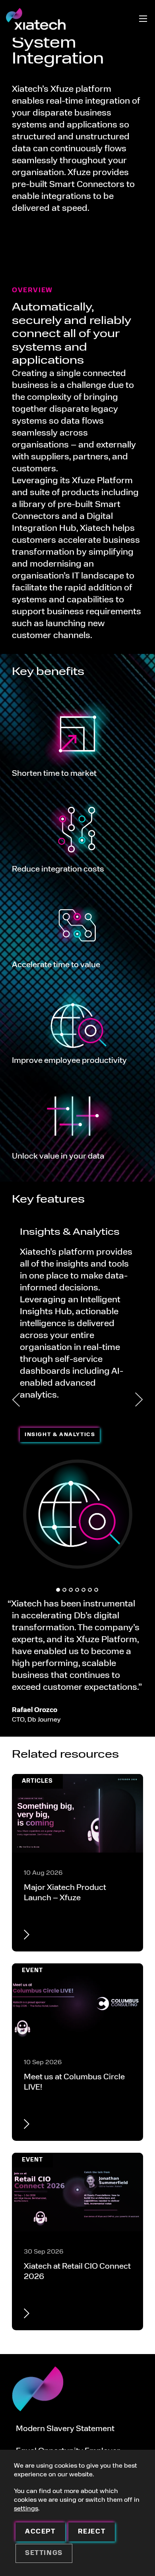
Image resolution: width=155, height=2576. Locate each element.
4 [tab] (77, 1590)
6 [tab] (90, 1590)
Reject (92, 2532)
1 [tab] (58, 1590)
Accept (40, 2532)
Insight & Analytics (60, 1435)
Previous (16, 1400)
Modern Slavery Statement (65, 2429)
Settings (44, 2553)
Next (139, 1400)
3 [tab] (71, 1590)
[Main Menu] (143, 19)
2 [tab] (64, 1590)
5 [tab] (83, 1590)
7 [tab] (96, 1590)
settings (26, 2509)
